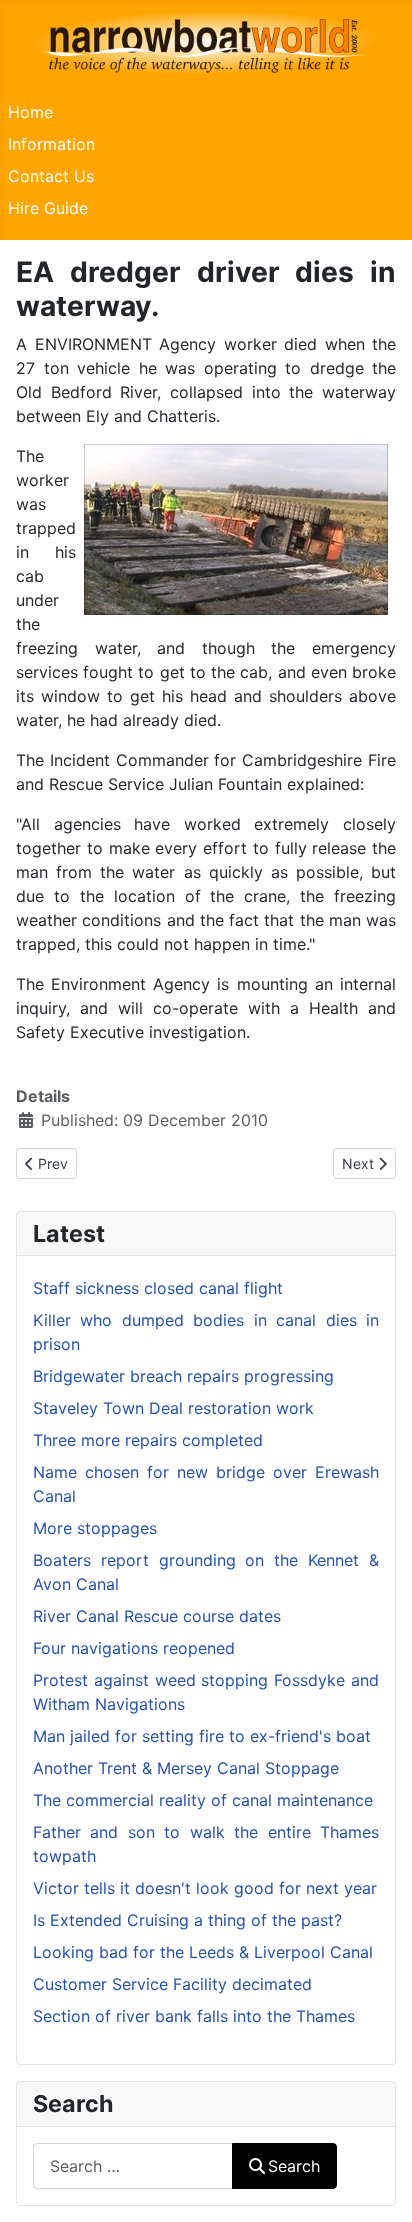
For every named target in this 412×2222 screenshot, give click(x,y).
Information (51, 144)
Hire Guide (48, 208)
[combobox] (133, 2165)
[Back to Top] (377, 2185)
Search (294, 2166)
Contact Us (51, 176)
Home (30, 112)
